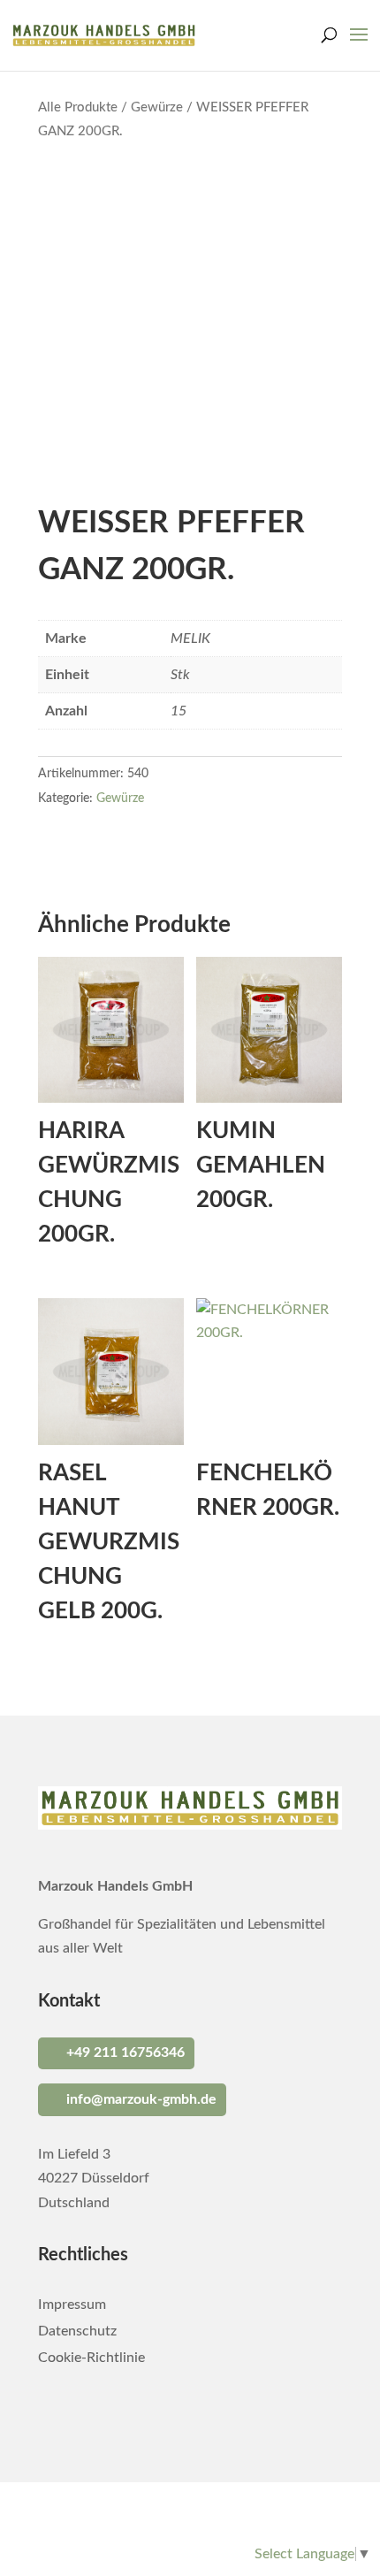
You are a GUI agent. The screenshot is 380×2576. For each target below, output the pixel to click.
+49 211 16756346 (125, 2052)
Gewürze (157, 107)
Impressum (72, 2305)
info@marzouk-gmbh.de (141, 2099)
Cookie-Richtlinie (91, 2358)
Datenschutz (77, 2331)
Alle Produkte (78, 107)
